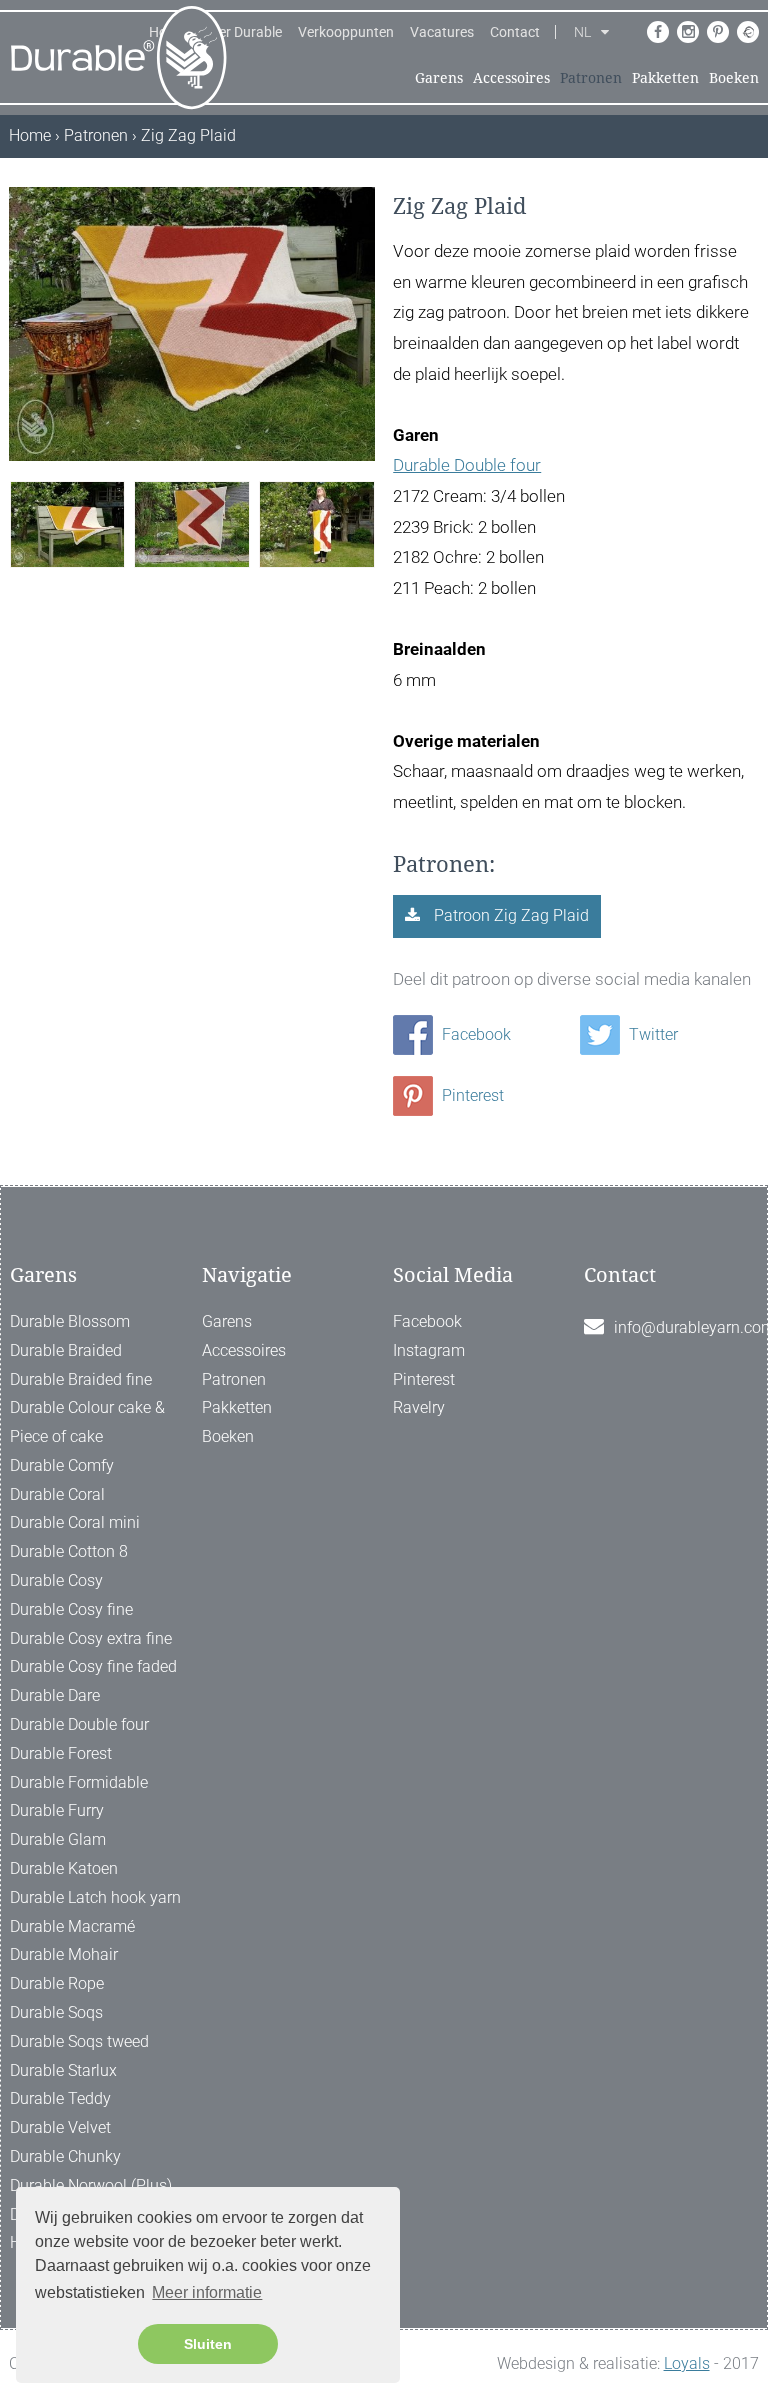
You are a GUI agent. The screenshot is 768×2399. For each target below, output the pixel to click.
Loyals (687, 2363)
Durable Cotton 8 (69, 1551)
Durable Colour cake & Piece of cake (87, 1422)
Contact (515, 32)
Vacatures (442, 32)
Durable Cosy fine (71, 1609)
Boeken (734, 78)
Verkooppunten (346, 32)
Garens (439, 78)
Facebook (474, 1034)
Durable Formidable (79, 1782)
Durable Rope (57, 1983)
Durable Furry (57, 1810)
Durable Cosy (56, 1580)
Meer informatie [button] (207, 2292)
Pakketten (665, 78)
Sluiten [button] (208, 2344)
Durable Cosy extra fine (91, 1638)
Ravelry (419, 1407)
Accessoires (511, 78)
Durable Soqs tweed (79, 2041)
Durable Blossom (70, 1321)
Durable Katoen (64, 1868)
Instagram (429, 1350)
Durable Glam (58, 1839)
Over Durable (242, 32)
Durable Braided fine (81, 1379)
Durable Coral (57, 1494)
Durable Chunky (65, 2156)
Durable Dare (55, 1695)
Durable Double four (467, 465)
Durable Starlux (63, 2070)
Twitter (651, 1034)
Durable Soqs (56, 2012)
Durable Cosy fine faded (93, 1666)
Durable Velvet (60, 2127)
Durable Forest (61, 1753)
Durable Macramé (72, 1926)
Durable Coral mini (75, 1522)
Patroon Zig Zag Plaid (509, 915)
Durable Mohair (64, 1954)
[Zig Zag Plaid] (68, 522)
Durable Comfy (62, 1465)
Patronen (591, 78)
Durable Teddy (60, 2098)
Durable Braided (66, 1350)
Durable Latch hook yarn (95, 1897)
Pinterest (471, 1095)
